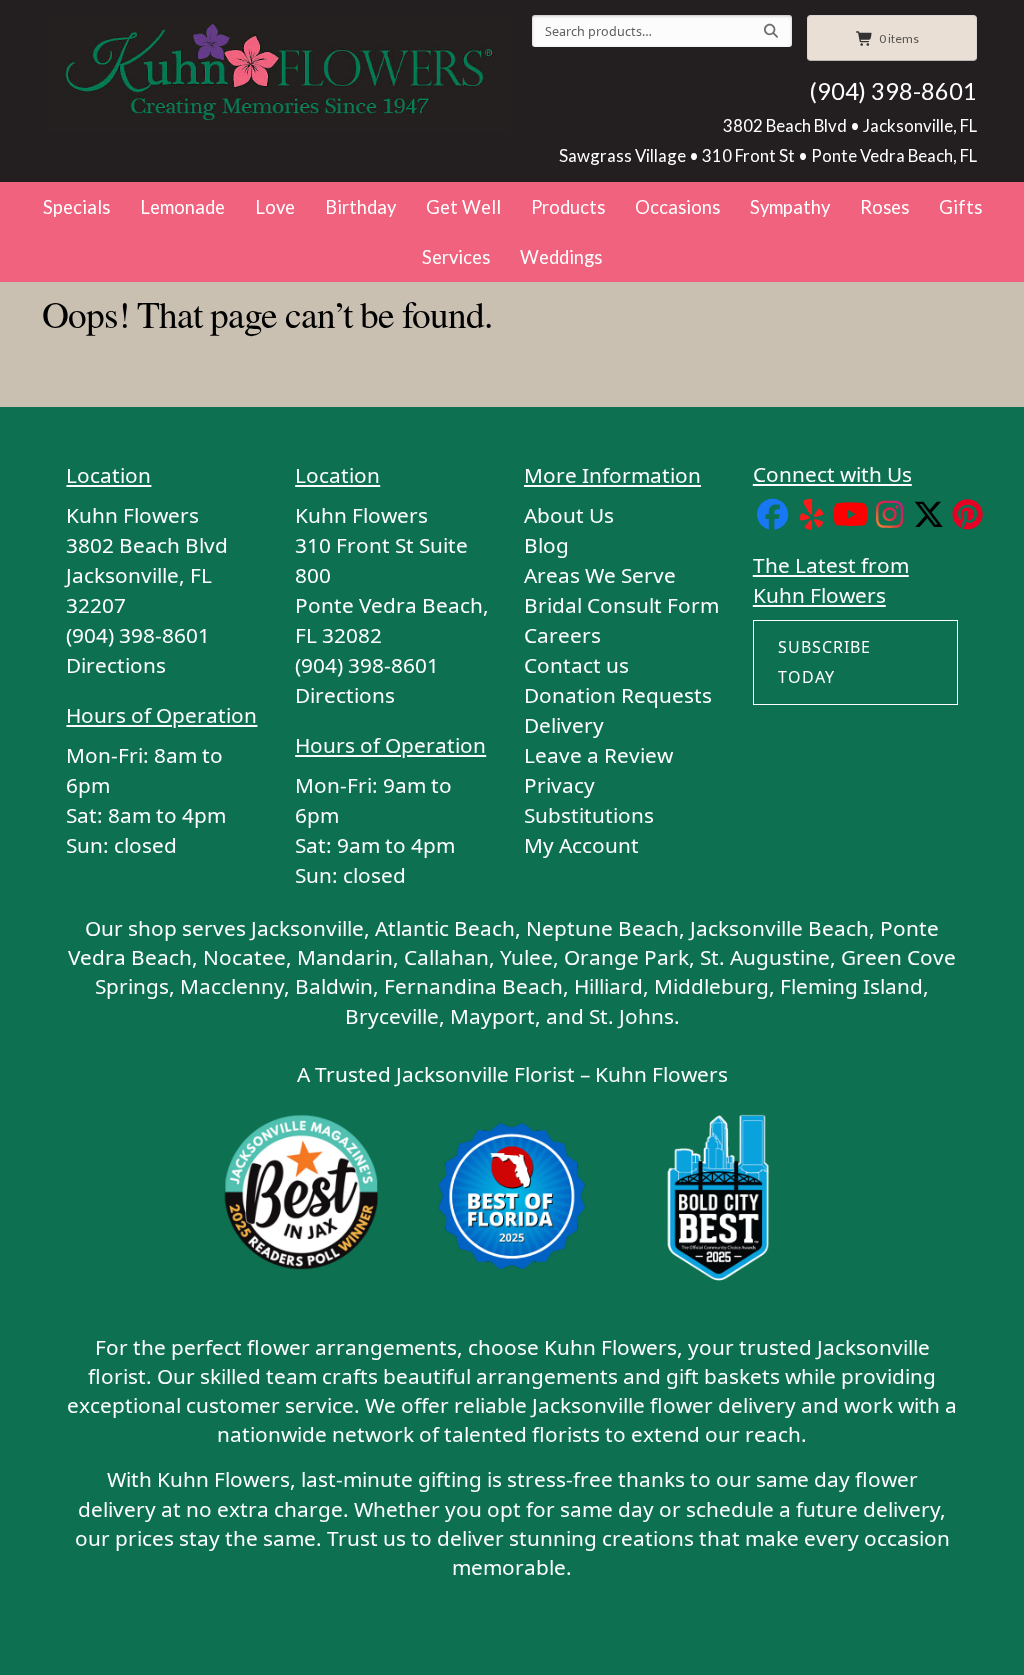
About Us (569, 515)
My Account (581, 845)
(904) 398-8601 (893, 91)
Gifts (960, 207)
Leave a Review (598, 755)
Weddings (561, 257)
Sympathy (790, 207)
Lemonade (182, 207)
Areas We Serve (600, 575)
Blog (546, 545)
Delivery (564, 725)
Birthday (360, 207)
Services (456, 257)
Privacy (559, 785)
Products (568, 207)
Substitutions (589, 815)
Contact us (576, 665)
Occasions (677, 207)
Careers (562, 635)
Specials (76, 207)
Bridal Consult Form (621, 605)
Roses (884, 207)
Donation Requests (618, 695)
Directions (116, 665)
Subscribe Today (824, 662)
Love (275, 207)
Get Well (463, 207)
